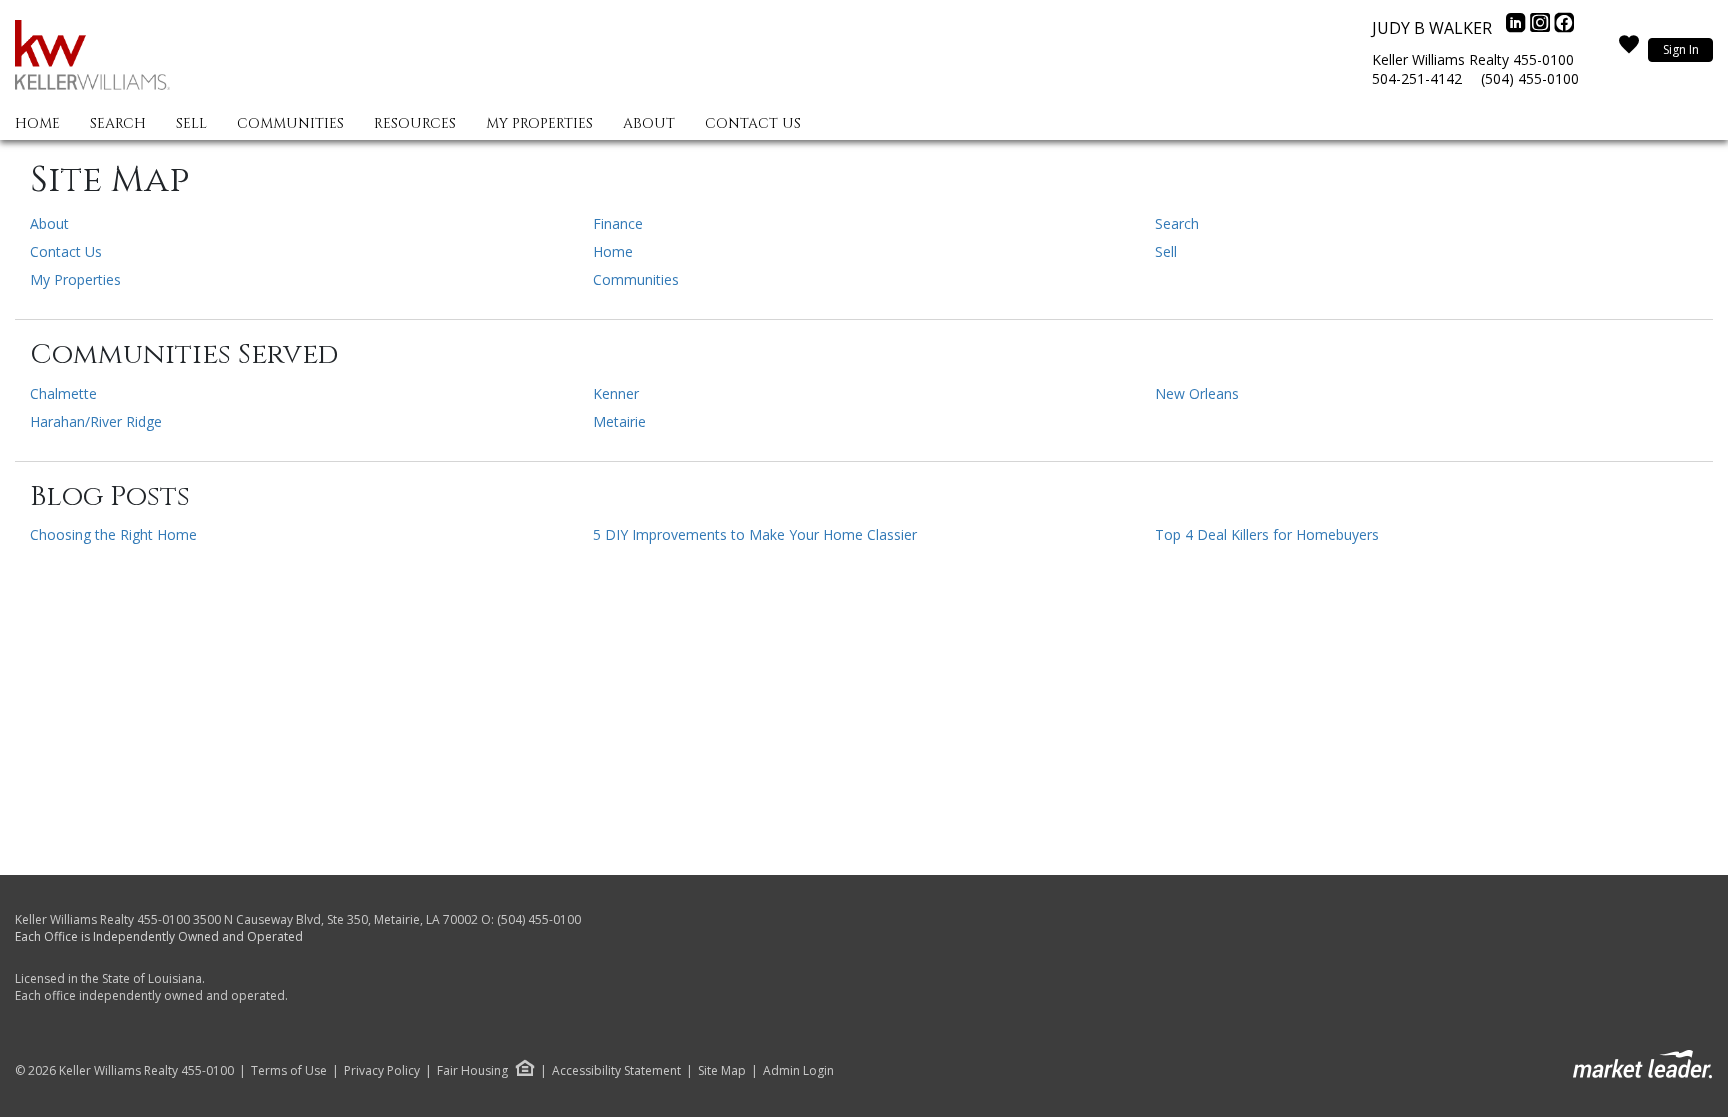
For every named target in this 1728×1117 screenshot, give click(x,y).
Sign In (1681, 49)
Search (118, 123)
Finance (618, 223)
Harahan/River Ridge (96, 421)
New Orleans (1197, 393)
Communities (290, 123)
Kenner (616, 393)
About (649, 123)
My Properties (539, 123)
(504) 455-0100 (1530, 78)
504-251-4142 (1417, 78)
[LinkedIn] (1518, 28)
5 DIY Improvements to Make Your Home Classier (755, 534)
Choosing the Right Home (113, 534)
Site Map (722, 1071)
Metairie (619, 421)
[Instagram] (1542, 28)
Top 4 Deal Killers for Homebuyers (1267, 534)
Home (37, 123)
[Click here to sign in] (1629, 50)
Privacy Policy (382, 1071)
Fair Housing (472, 1070)
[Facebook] (1564, 28)
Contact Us (753, 123)
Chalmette (63, 393)
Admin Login (798, 1071)
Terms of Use (289, 1071)
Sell (191, 123)
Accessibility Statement (616, 1071)
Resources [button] (415, 123)
